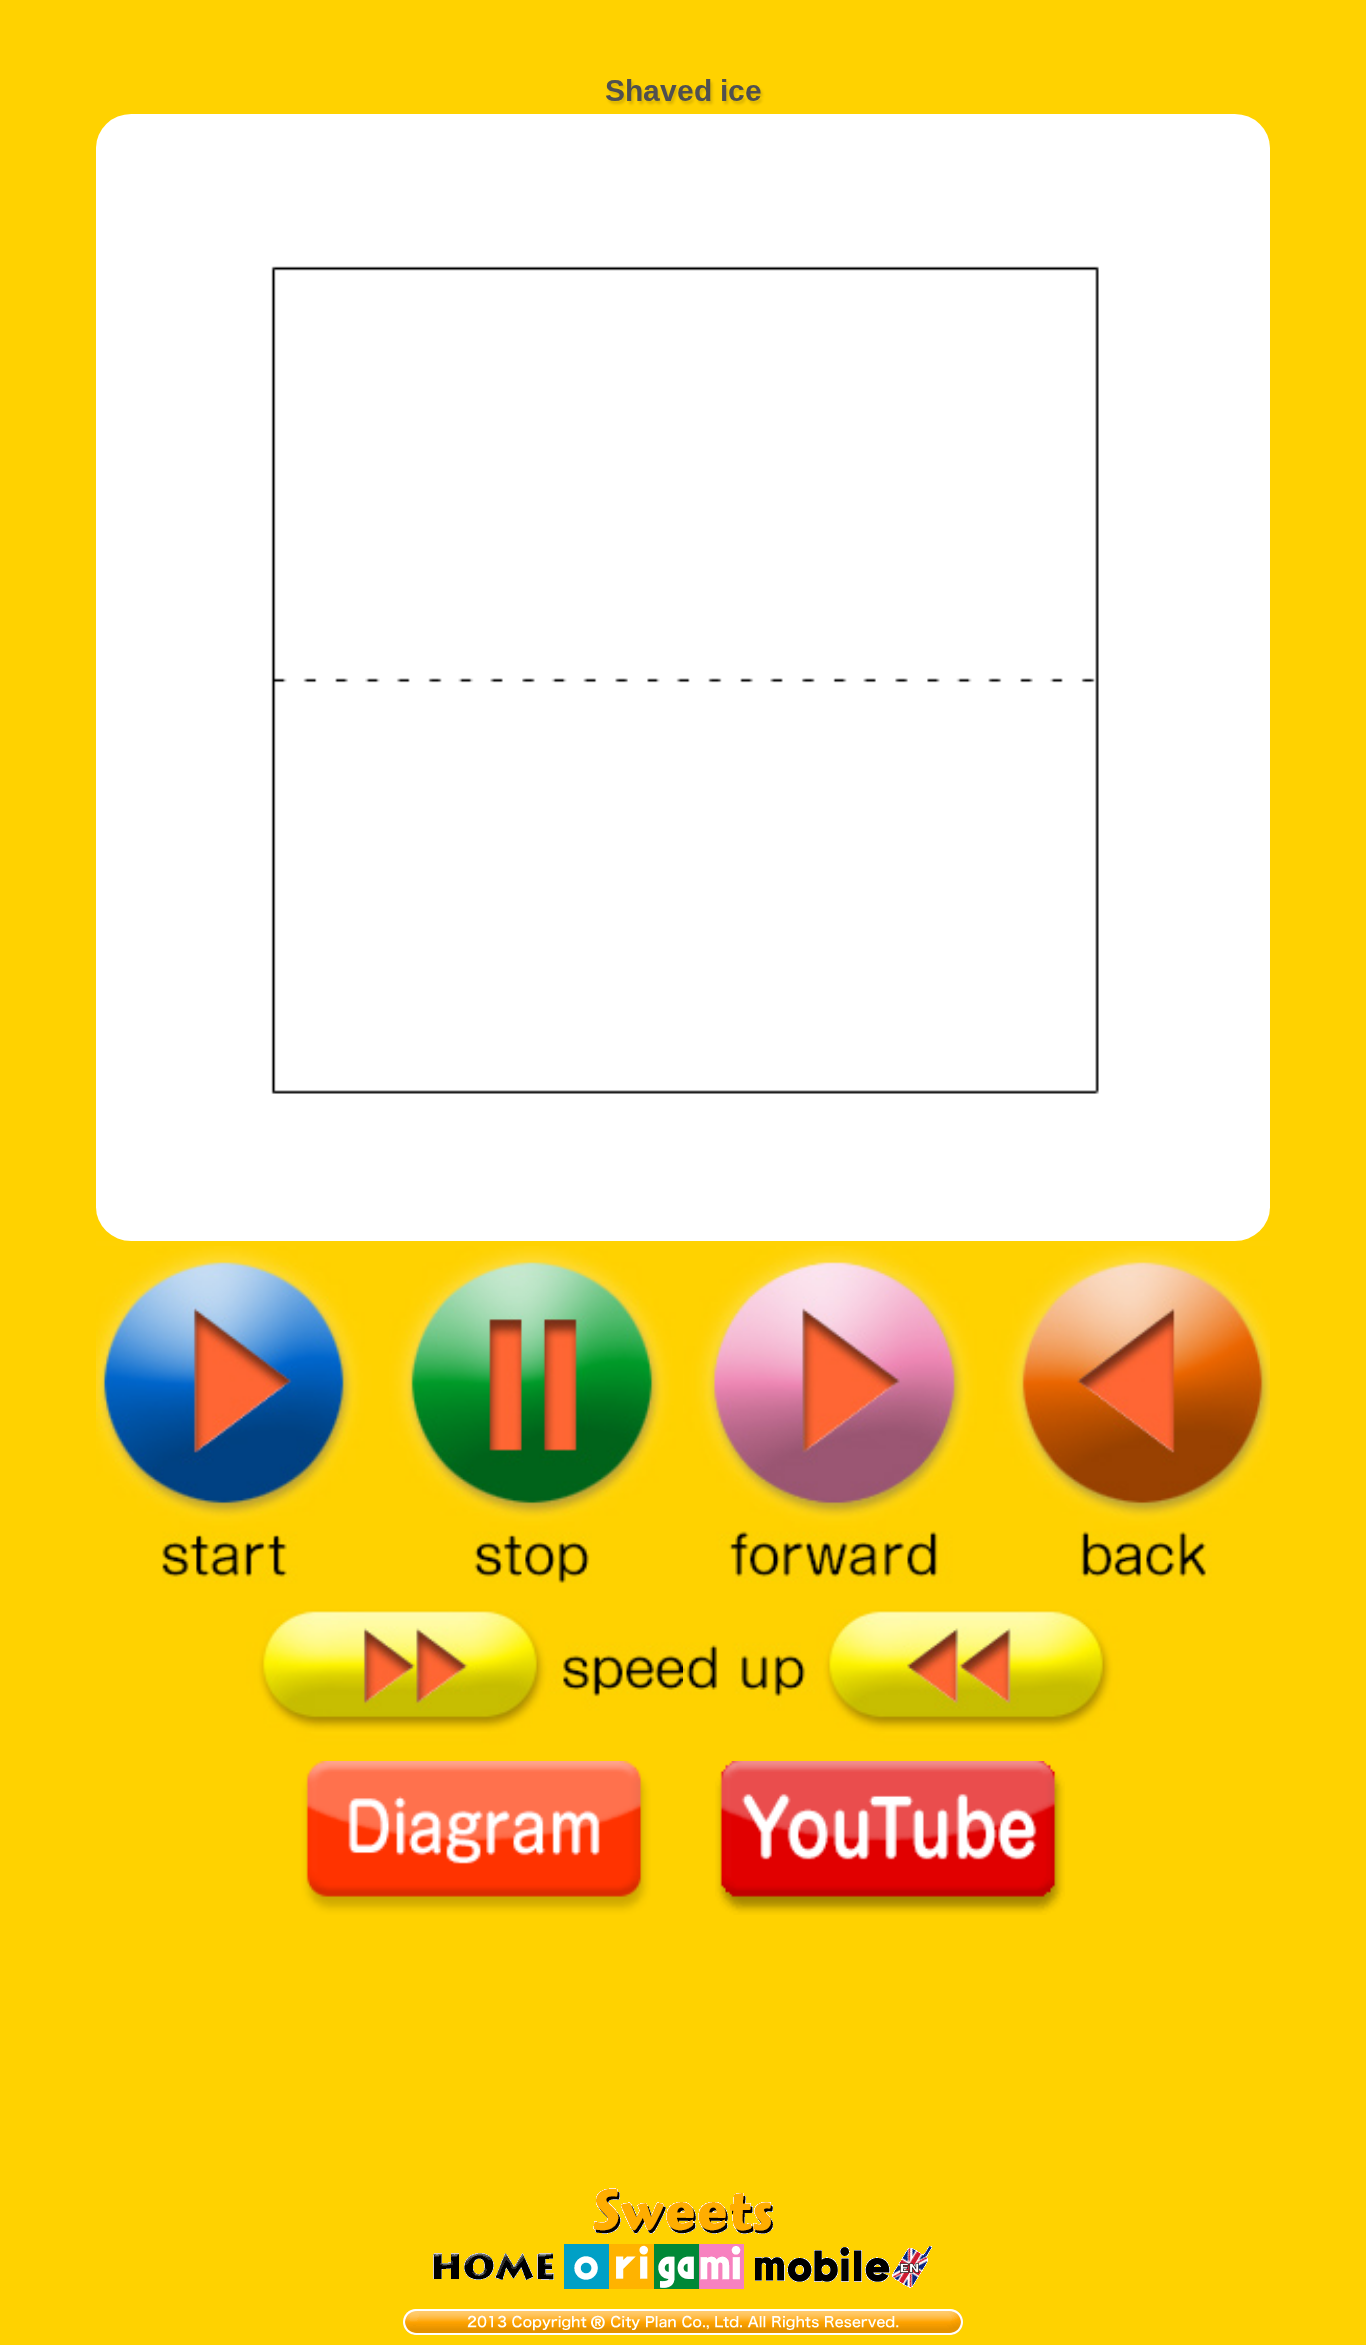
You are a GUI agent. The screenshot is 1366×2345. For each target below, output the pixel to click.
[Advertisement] (683, 25)
